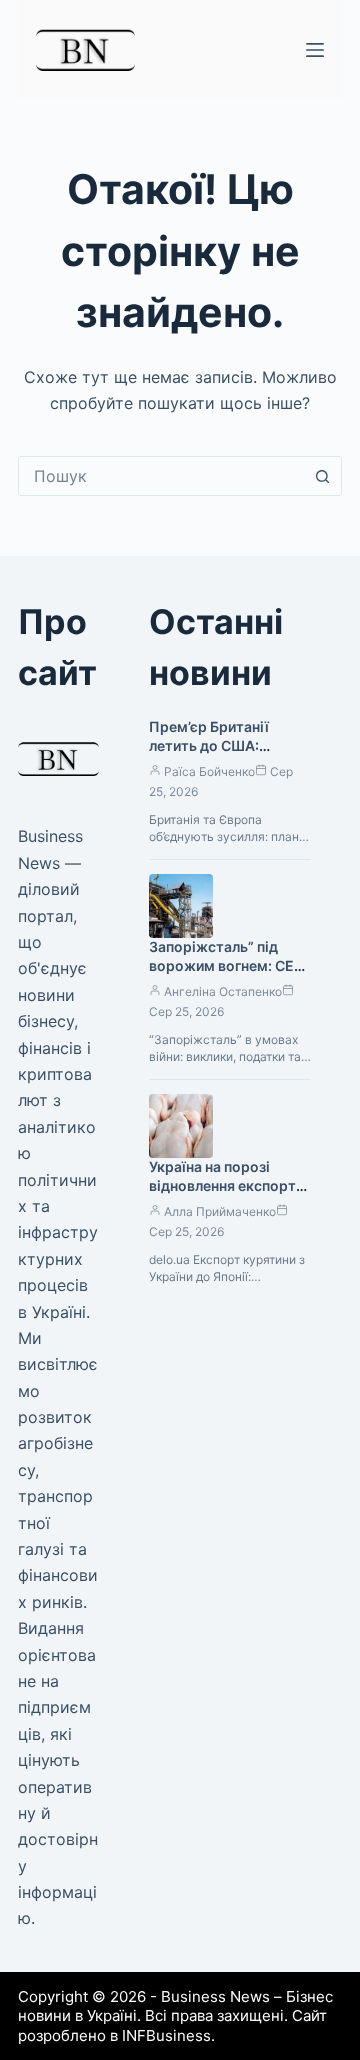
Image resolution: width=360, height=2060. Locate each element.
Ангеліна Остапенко (223, 991)
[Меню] (315, 50)
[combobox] (161, 476)
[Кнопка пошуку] (322, 476)
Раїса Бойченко (209, 771)
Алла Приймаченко (220, 1211)
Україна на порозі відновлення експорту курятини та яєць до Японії (226, 1195)
